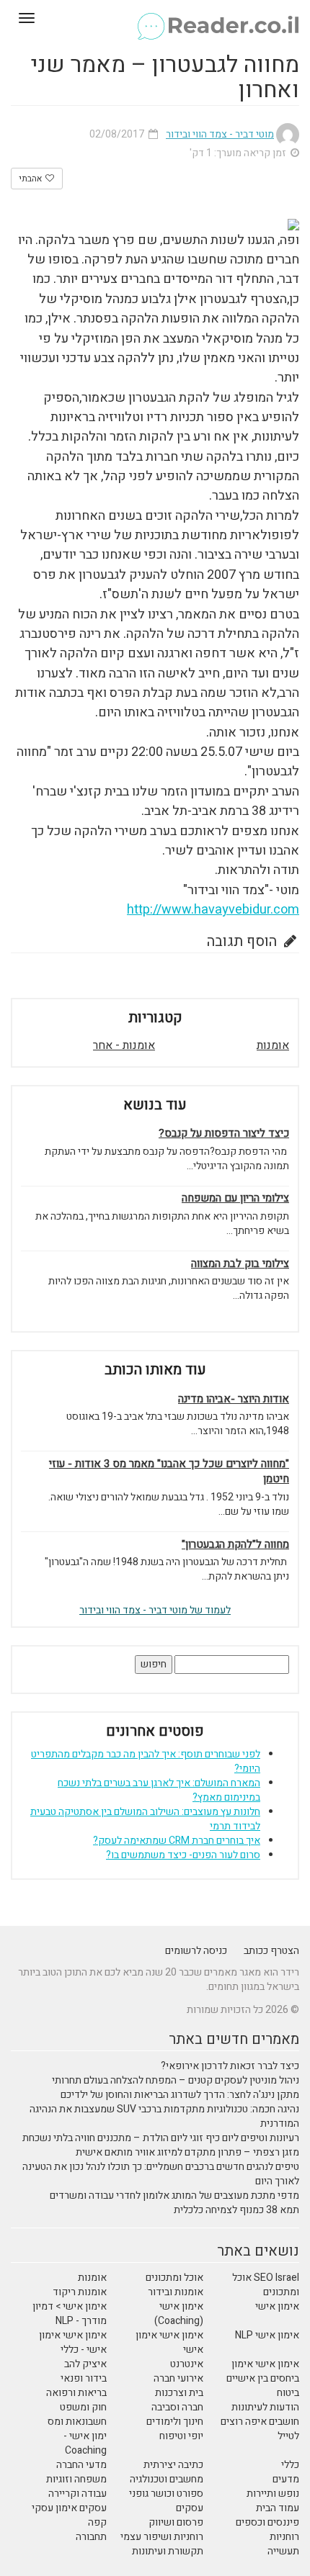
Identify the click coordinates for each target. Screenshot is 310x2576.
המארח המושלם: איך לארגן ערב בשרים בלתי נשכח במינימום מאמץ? (159, 1790)
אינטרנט (187, 2364)
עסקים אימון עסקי (69, 2508)
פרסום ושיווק (176, 2522)
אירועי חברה (178, 2378)
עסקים (190, 2508)
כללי (290, 2465)
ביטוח (288, 2393)
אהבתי (31, 179)
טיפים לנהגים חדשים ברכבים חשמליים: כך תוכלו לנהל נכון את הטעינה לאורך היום (161, 2174)
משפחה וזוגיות (76, 2479)
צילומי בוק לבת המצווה (240, 1264)
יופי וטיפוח (181, 2436)
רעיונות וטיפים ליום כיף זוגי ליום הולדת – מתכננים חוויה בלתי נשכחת (161, 2138)
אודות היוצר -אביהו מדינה (234, 1399)
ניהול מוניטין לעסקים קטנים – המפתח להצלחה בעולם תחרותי (176, 2080)
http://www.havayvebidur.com (213, 910)
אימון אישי (277, 2306)
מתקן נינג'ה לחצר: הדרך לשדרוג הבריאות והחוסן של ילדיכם (180, 2095)
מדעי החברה (81, 2465)
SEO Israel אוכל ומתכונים (266, 2285)
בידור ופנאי (84, 2378)
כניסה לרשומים (196, 1951)
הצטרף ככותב (271, 1951)
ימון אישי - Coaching (85, 2443)
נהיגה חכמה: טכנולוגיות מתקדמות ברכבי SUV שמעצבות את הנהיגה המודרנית (164, 2116)
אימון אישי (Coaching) (179, 2314)
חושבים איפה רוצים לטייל (260, 2429)
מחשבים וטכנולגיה (167, 2479)
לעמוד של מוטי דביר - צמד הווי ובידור (155, 1610)
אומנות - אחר (124, 1045)
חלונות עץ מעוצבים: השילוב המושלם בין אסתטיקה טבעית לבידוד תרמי (145, 1819)
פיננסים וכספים (267, 2522)
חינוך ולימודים (175, 2422)
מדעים (286, 2479)
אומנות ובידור (176, 2292)
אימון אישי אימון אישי (169, 2342)
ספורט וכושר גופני (166, 2494)
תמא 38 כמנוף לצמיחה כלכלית (236, 2210)
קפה (97, 2522)
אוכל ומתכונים (174, 2278)
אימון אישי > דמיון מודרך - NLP (70, 2314)
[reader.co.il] (155, 18)
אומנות (273, 1045)
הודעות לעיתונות (265, 2407)
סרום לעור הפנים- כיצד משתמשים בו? (183, 1855)
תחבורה (91, 2537)
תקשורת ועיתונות (168, 2551)
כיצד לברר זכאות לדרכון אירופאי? (230, 2066)
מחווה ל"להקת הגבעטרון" (235, 1545)
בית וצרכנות (179, 2393)
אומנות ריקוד (80, 2292)
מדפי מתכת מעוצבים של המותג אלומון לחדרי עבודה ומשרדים (174, 2196)
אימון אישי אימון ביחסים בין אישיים (263, 2371)
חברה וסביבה (177, 2407)
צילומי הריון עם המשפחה (235, 1198)
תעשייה (283, 2551)
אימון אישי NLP (267, 2335)
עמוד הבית (278, 2508)
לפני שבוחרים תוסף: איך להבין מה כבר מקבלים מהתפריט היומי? (146, 1761)
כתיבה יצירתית (173, 2465)
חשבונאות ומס (77, 2422)
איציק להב (85, 2364)
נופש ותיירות (273, 2494)
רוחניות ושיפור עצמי (162, 2537)
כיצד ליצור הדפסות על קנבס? (224, 1134)
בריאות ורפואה (76, 2393)
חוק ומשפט (83, 2407)
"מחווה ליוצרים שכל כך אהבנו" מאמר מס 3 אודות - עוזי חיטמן (169, 1472)
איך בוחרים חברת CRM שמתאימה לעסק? (177, 1841)
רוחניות (284, 2537)
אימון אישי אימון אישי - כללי (73, 2342)
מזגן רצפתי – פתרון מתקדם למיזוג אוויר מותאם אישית (187, 2152)
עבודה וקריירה (77, 2494)
